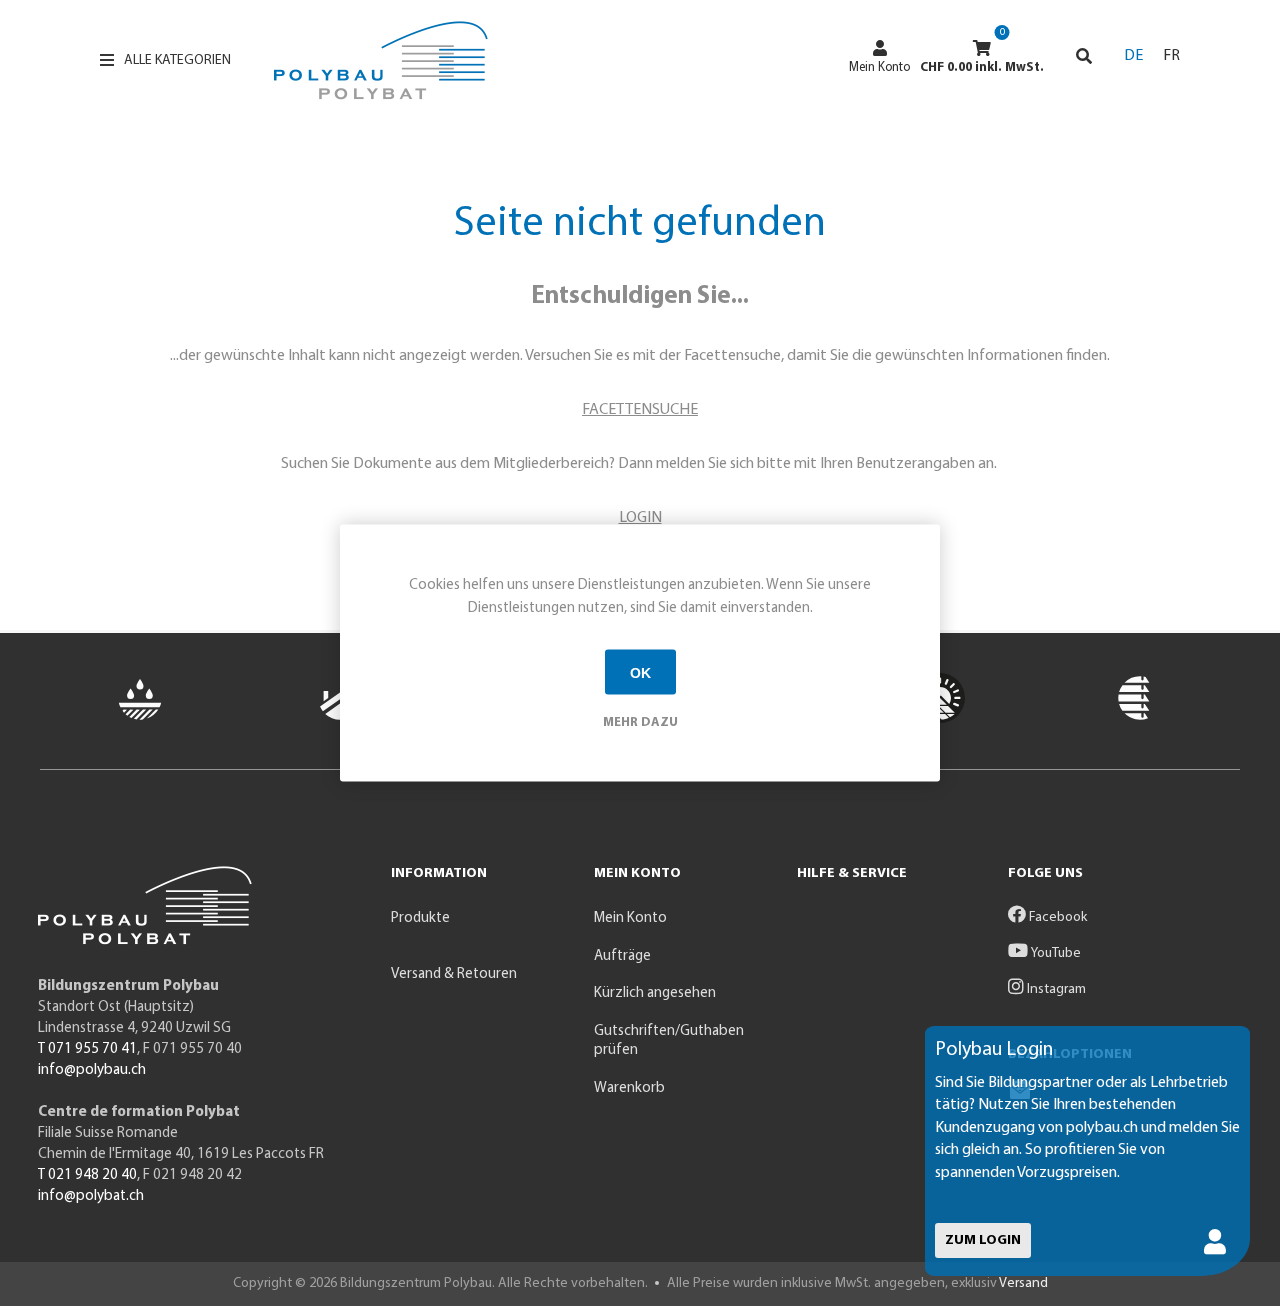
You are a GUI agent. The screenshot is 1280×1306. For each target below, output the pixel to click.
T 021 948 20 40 (87, 1175)
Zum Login (983, 1240)
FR (1171, 56)
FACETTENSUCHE (640, 410)
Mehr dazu (640, 722)
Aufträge (622, 956)
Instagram (1055, 989)
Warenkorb (629, 1088)
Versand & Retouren (454, 974)
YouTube (1054, 953)
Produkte (420, 918)
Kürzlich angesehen (655, 993)
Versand (1023, 1283)
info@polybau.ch (92, 1070)
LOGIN (640, 518)
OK (640, 672)
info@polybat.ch (91, 1196)
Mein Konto (879, 67)
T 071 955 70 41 (87, 1049)
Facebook (1056, 917)
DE (1133, 56)
